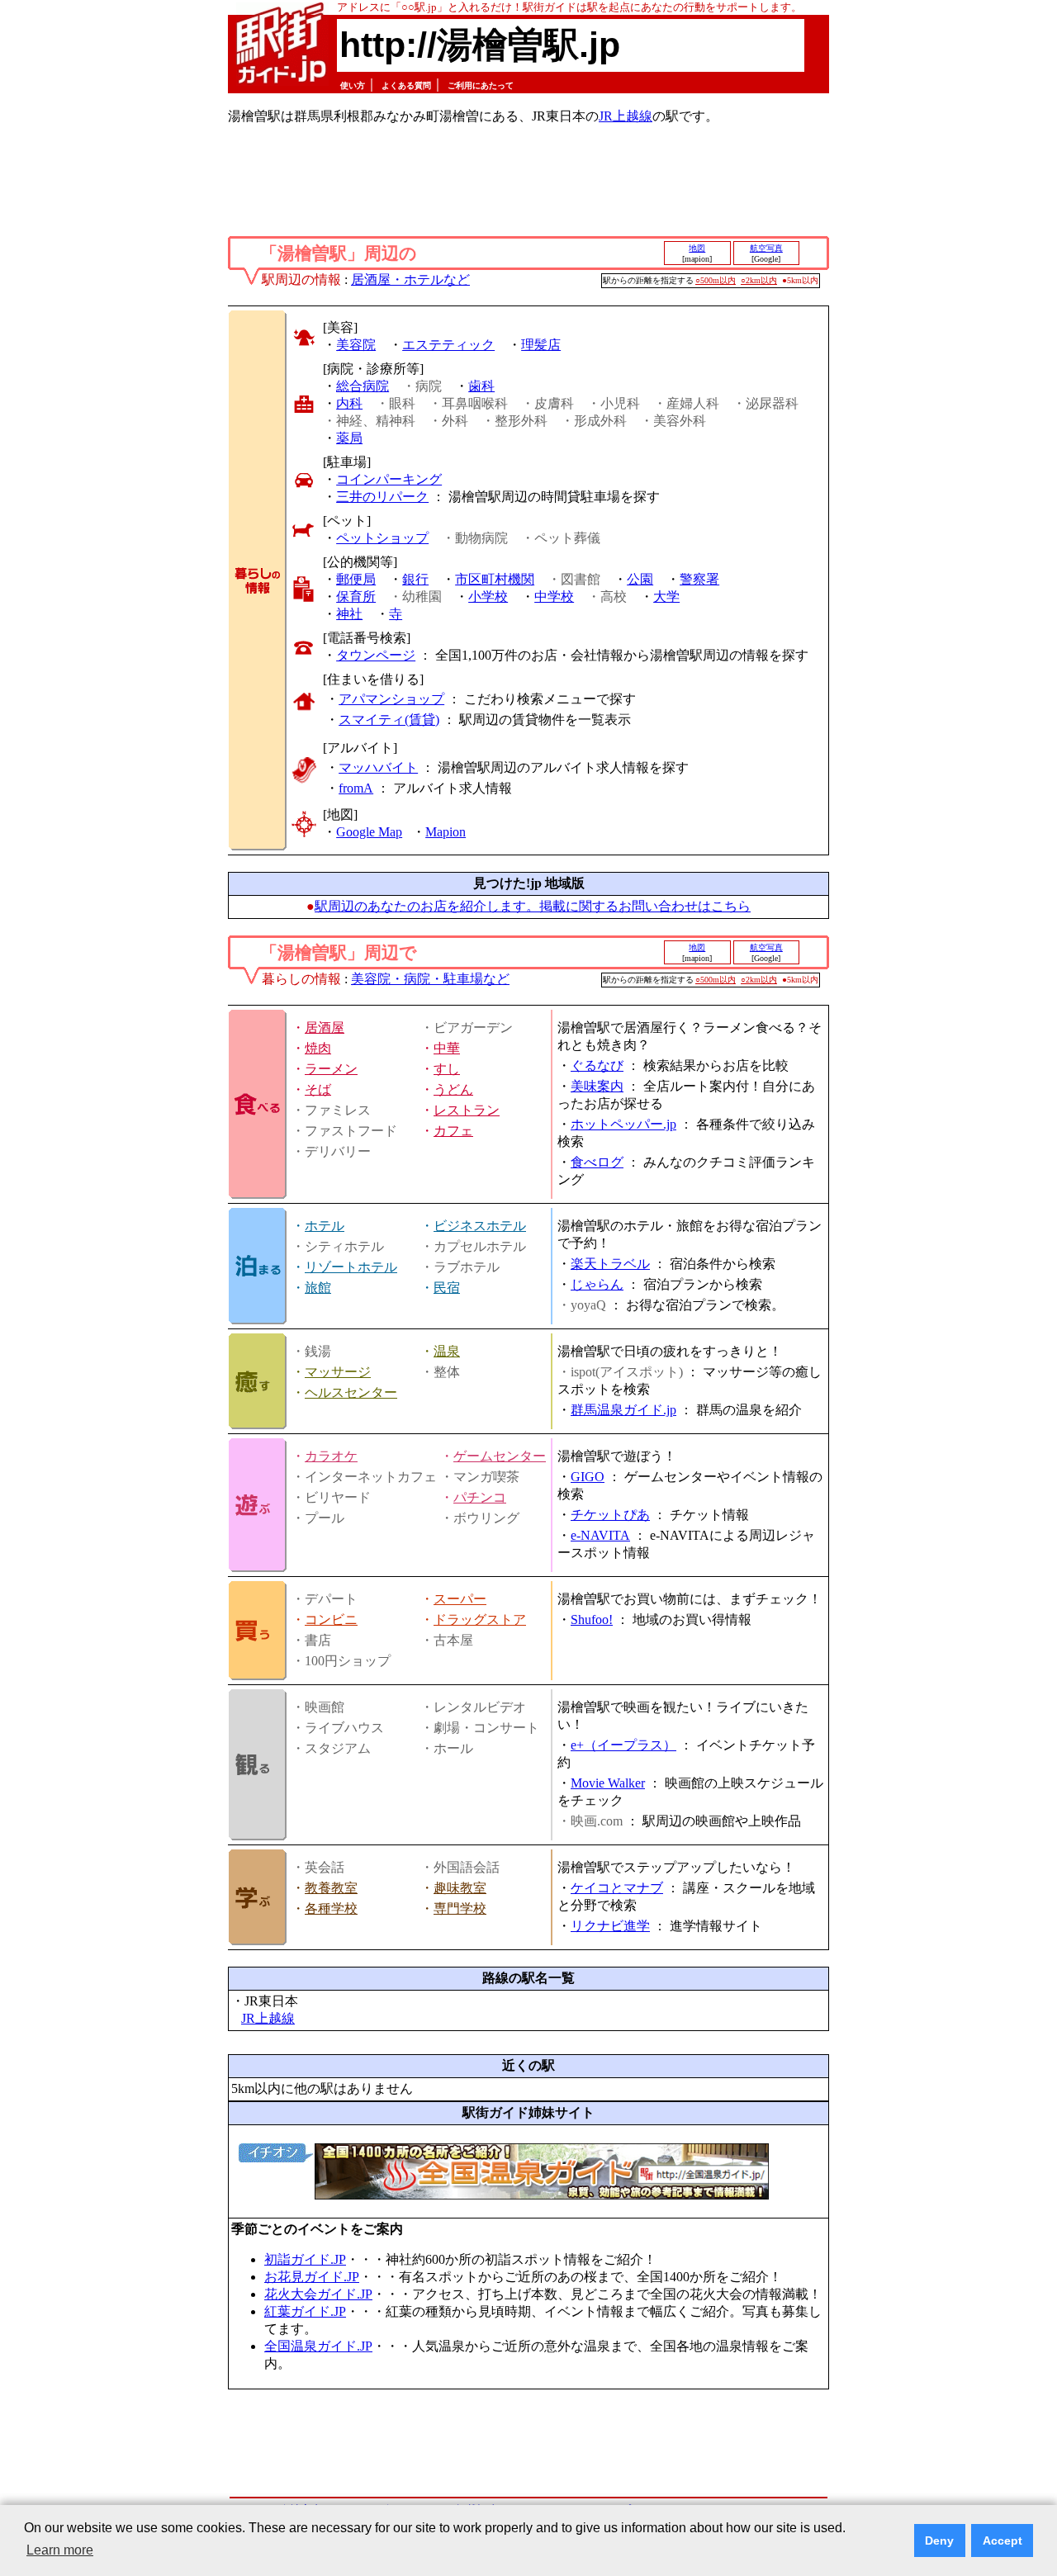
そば (318, 1089)
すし (447, 1069)
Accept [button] (1002, 2540)
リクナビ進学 (610, 1926)
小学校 (488, 597)
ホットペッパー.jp (623, 1124)
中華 (447, 1048)
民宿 (447, 1288)
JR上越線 (626, 116)
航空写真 (766, 248)
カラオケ (331, 1456)
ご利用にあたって (481, 85)
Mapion (446, 832)
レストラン (467, 1110)
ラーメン (331, 1069)
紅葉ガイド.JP (305, 2311)
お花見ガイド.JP (312, 2277)
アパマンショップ (391, 699)
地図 (697, 248)
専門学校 (460, 1908)
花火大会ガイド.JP (318, 2294)
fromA (356, 788)
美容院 (356, 345)
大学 (666, 597)
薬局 (349, 438)
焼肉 (318, 1048)
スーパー (460, 1599)
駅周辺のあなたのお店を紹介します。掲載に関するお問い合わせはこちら (533, 906)
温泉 (447, 1351)
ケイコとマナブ (617, 1888)
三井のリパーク (382, 497)
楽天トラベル (610, 1264)
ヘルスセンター (351, 1392)
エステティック (448, 345)
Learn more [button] (60, 2550)
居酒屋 (325, 1028)
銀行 (415, 579)
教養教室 (331, 1888)
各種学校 (331, 1908)
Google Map (369, 832)
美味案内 (597, 1086)
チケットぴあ (610, 1515)
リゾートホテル (351, 1267)
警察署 (699, 579)
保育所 (356, 597)
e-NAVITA (600, 1535)
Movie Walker (608, 1783)
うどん (453, 1089)
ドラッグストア (480, 1619)
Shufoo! (592, 1619)
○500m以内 (716, 280)
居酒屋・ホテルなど (410, 279)
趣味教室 (460, 1888)
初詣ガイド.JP (305, 2259)
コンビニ (331, 1619)
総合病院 (363, 386)
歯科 (481, 386)
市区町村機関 (495, 579)
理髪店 (541, 345)
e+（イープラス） (623, 1745)
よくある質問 (406, 85)
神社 (349, 614)
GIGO (588, 1477)
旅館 (318, 1288)
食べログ (597, 1162)
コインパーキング (389, 479)
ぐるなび (597, 1065)
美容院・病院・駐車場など (430, 979)
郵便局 (356, 579)
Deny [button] (939, 2540)
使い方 (353, 85)
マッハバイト (378, 767)
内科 (349, 403)
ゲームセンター (500, 1456)
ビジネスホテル (480, 1226)
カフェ (453, 1131)
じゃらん (597, 1284)
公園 (640, 579)
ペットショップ (382, 538)
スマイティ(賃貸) (389, 720)
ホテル (325, 1226)
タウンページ (376, 655)
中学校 (554, 597)
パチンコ (480, 1497)
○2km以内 (759, 280)
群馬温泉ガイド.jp (623, 1410)
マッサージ (338, 1372)
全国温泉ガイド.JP (318, 2346)
